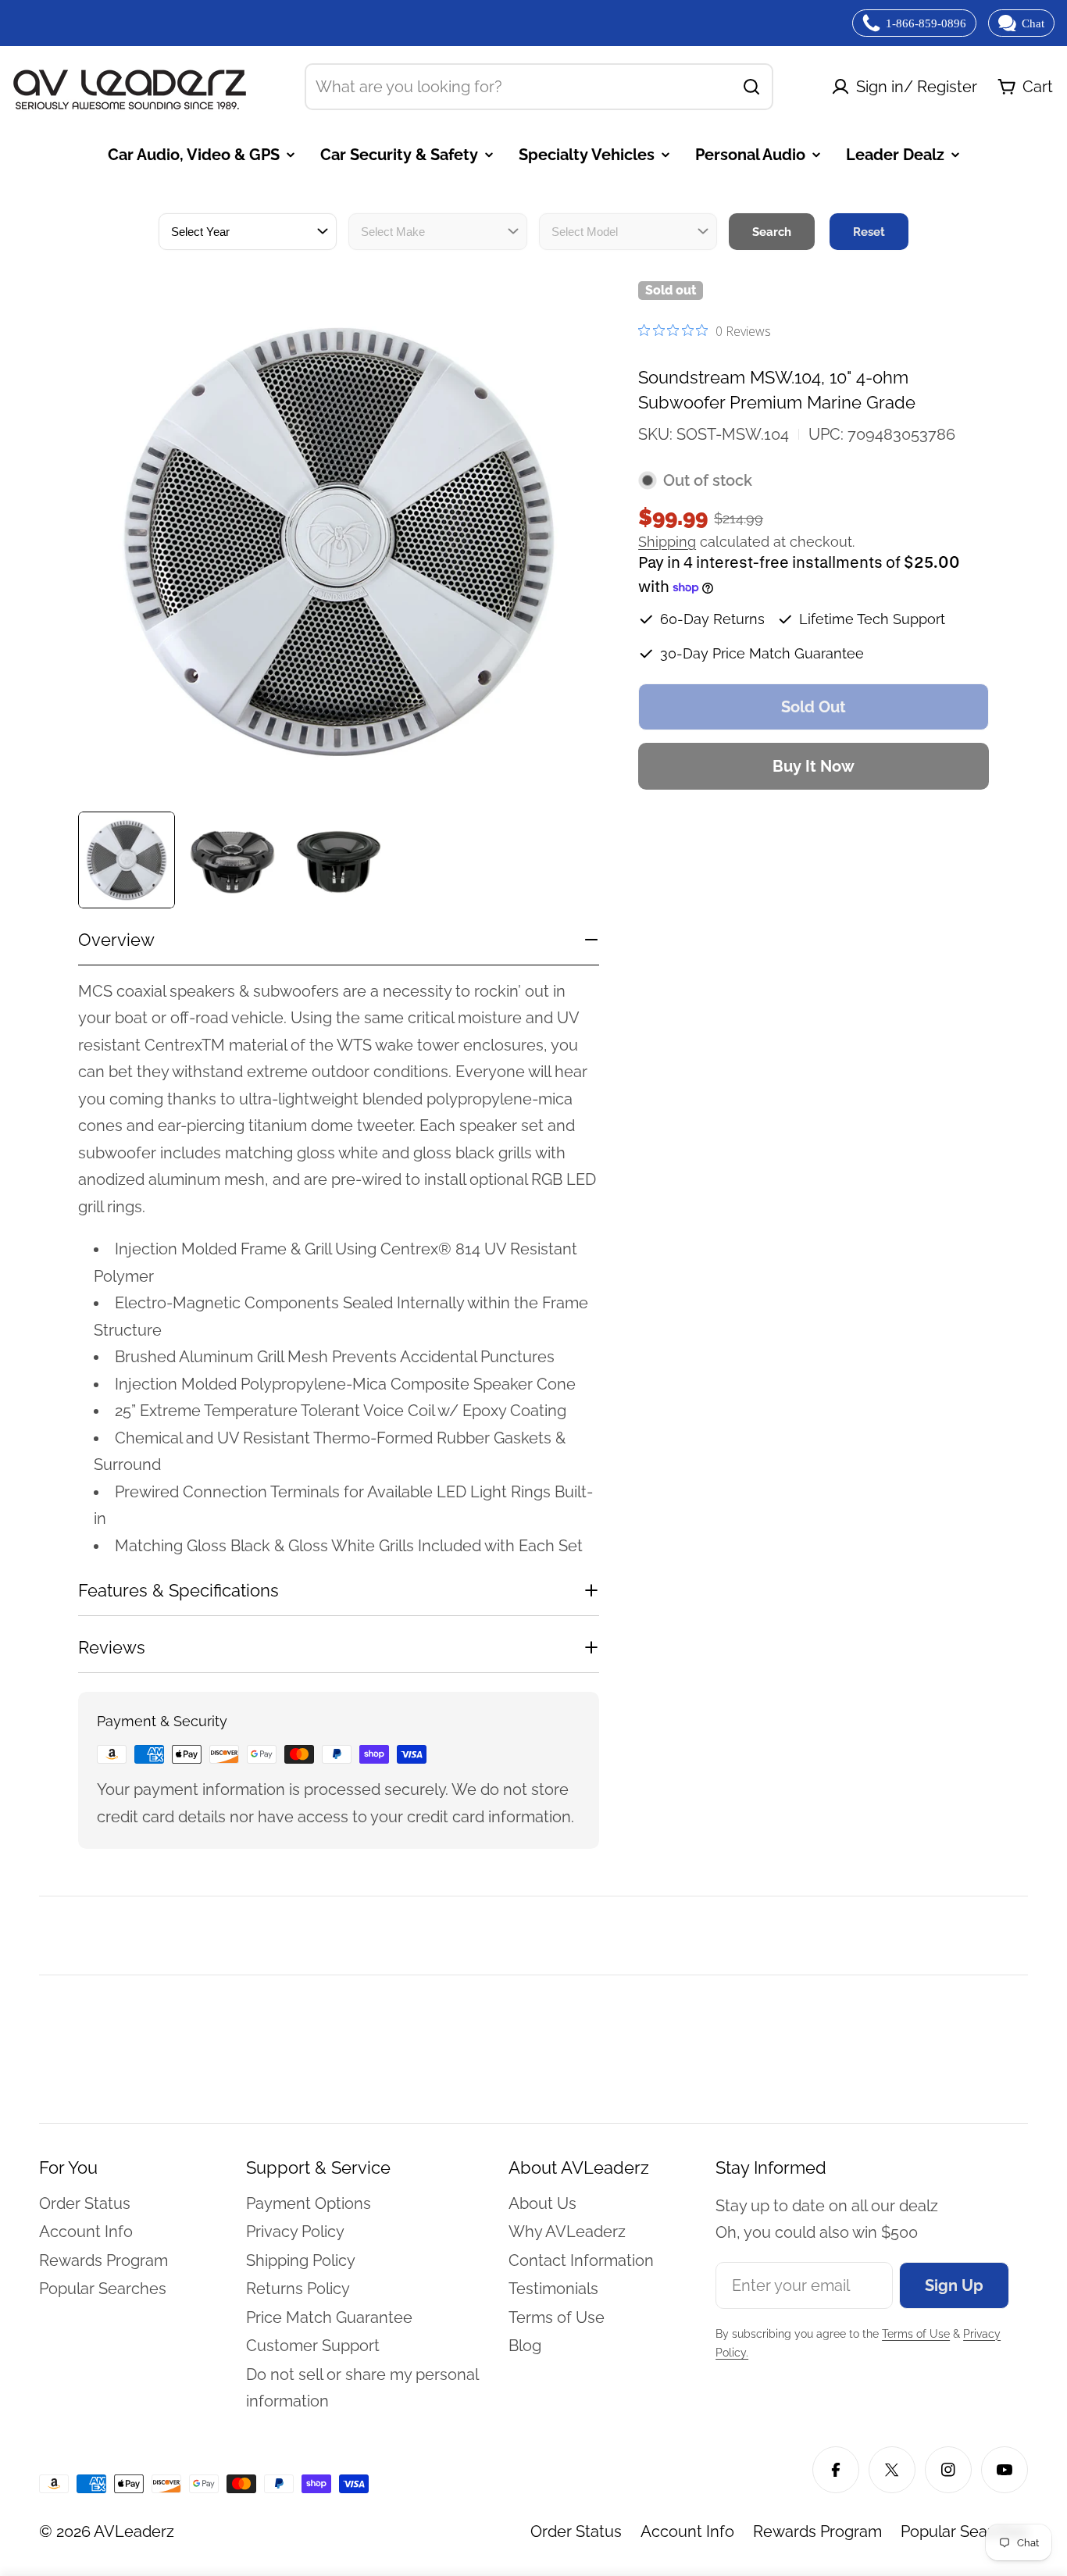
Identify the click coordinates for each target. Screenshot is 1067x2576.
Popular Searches (964, 2531)
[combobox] (539, 87)
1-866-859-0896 (926, 23)
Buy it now (814, 766)
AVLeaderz (134, 2531)
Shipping (667, 542)
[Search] (751, 87)
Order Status (576, 2531)
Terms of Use (916, 2334)
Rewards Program (817, 2531)
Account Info (687, 2531)
